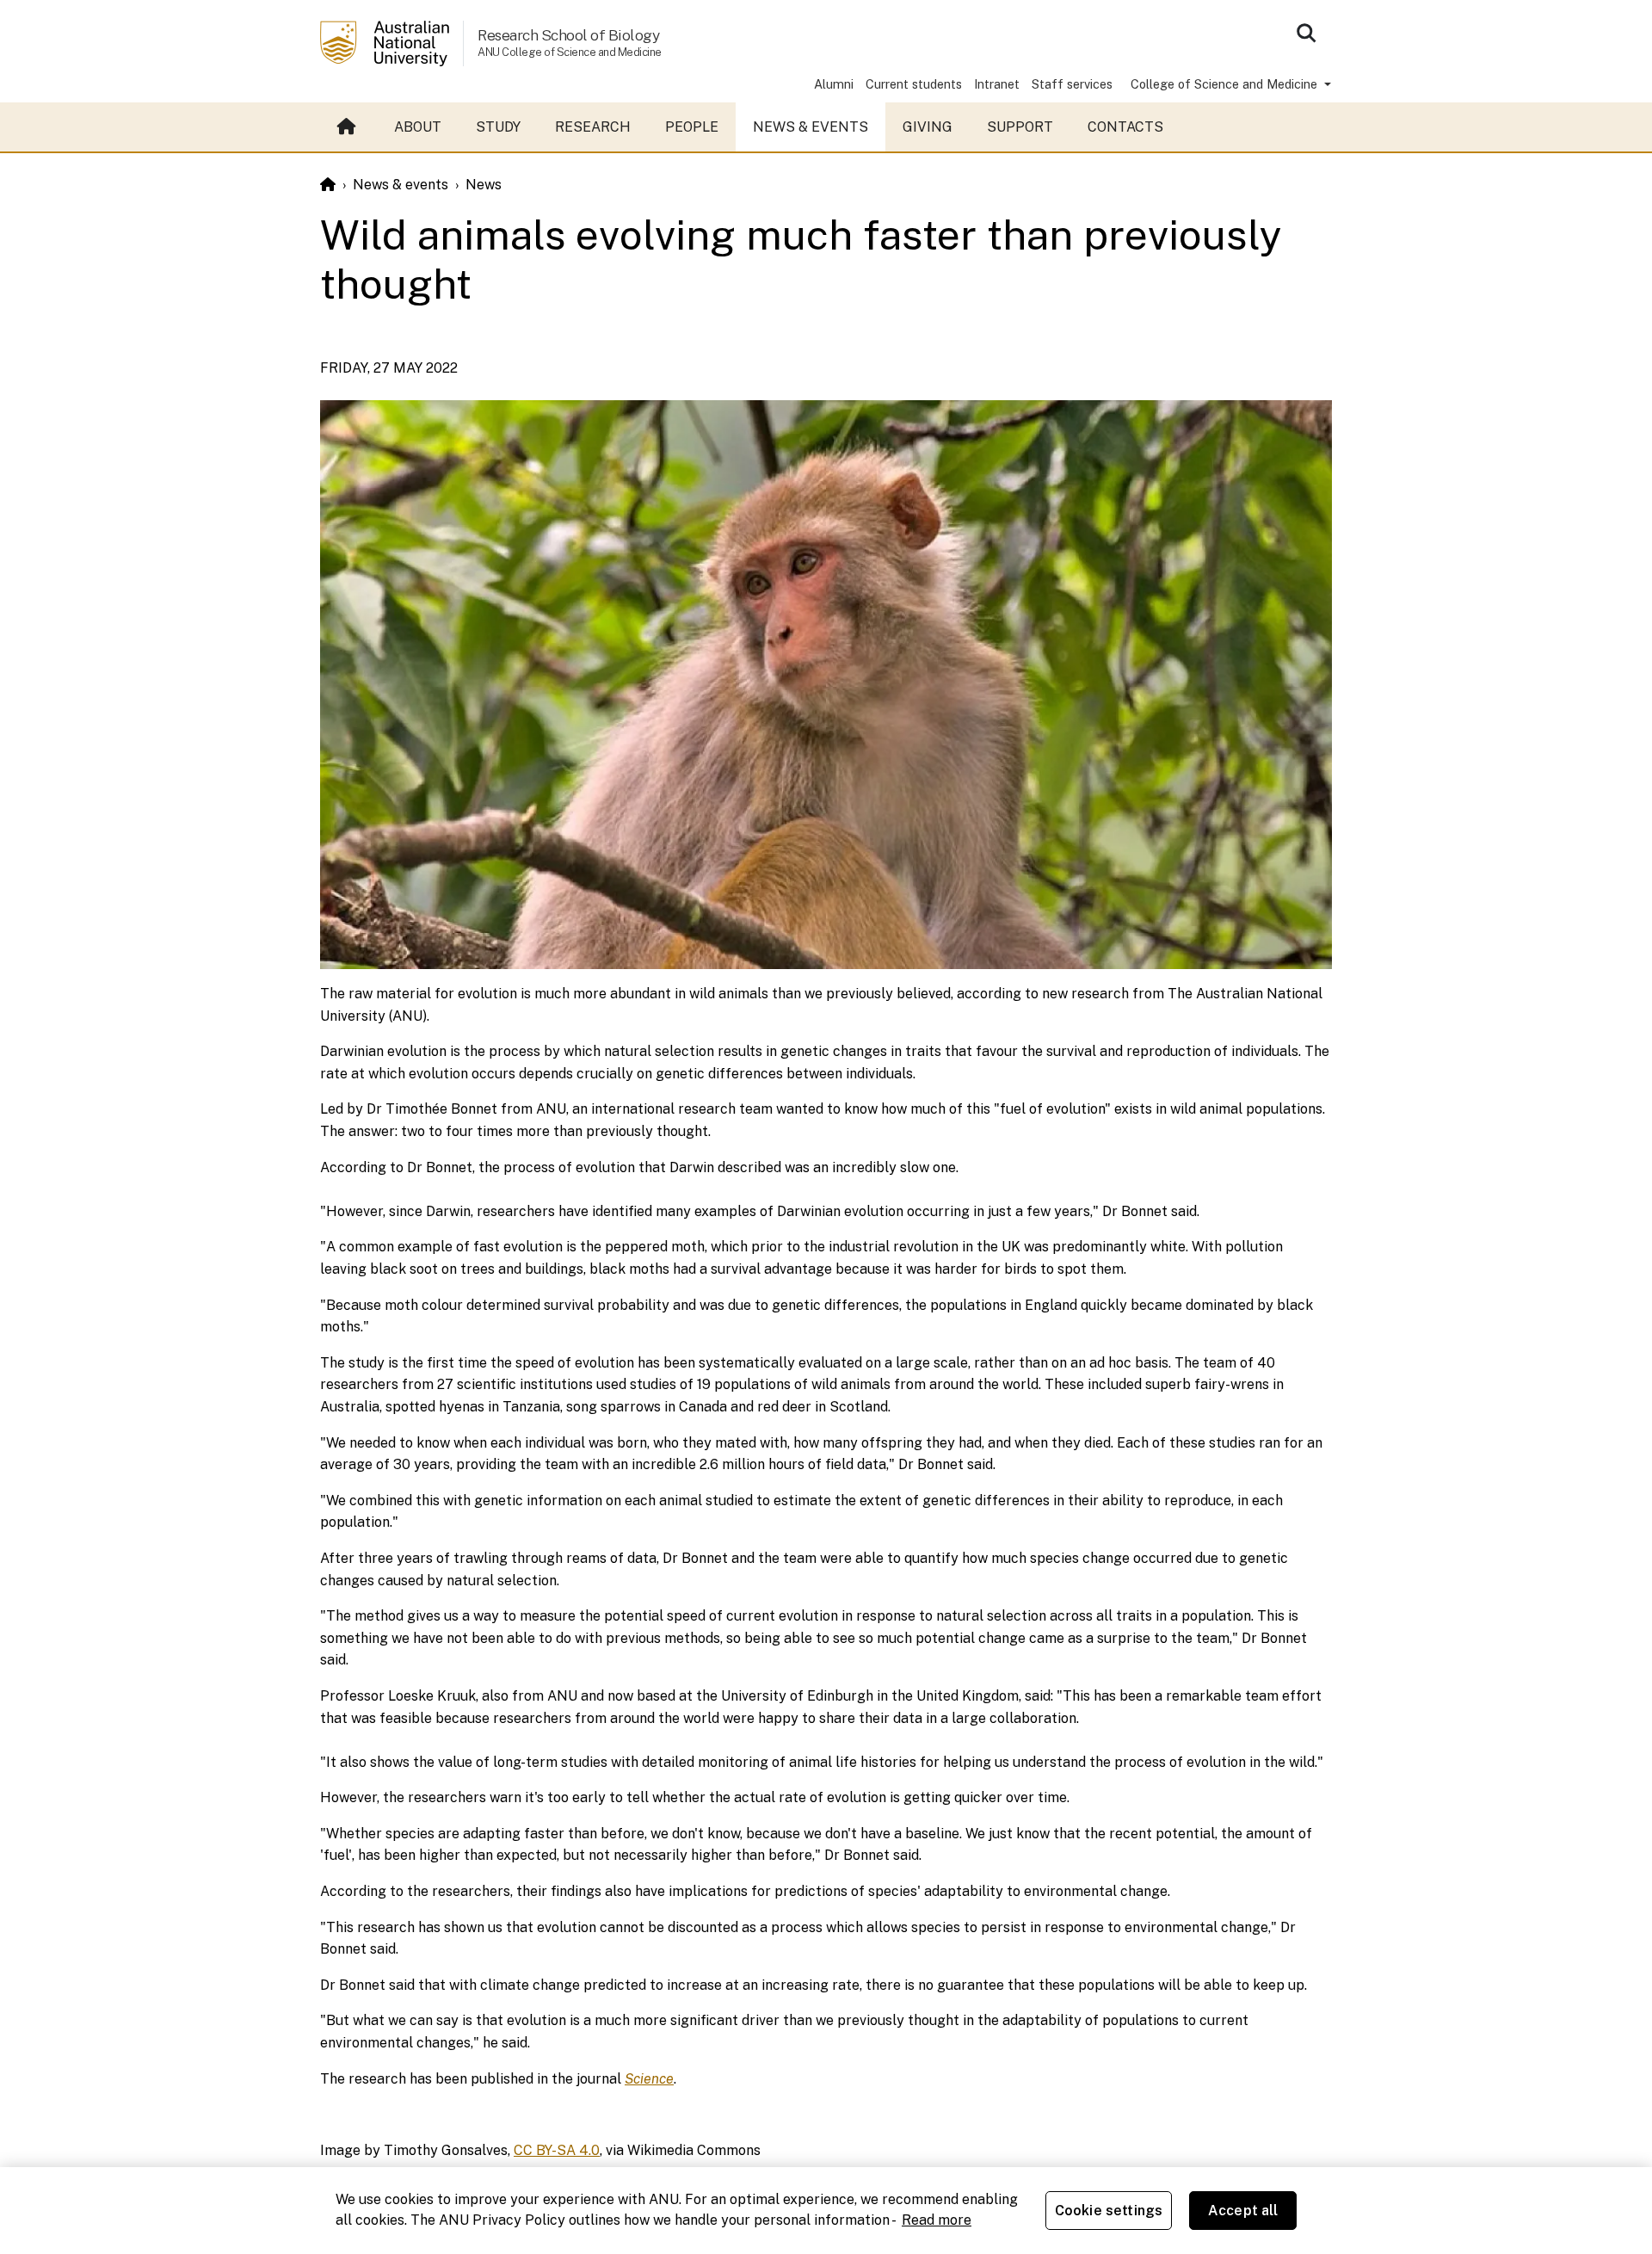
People (692, 127)
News (484, 185)
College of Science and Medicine (1226, 84)
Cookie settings (1109, 2211)
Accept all (1243, 2211)
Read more (937, 2220)
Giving (928, 127)
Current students (914, 84)
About (418, 127)
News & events (811, 127)
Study (498, 127)
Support (1020, 127)
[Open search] (1306, 33)
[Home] (328, 185)
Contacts (1125, 127)
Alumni (834, 84)
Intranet (997, 84)
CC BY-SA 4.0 (557, 2150)
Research (593, 127)
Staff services (1072, 84)
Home (348, 127)
